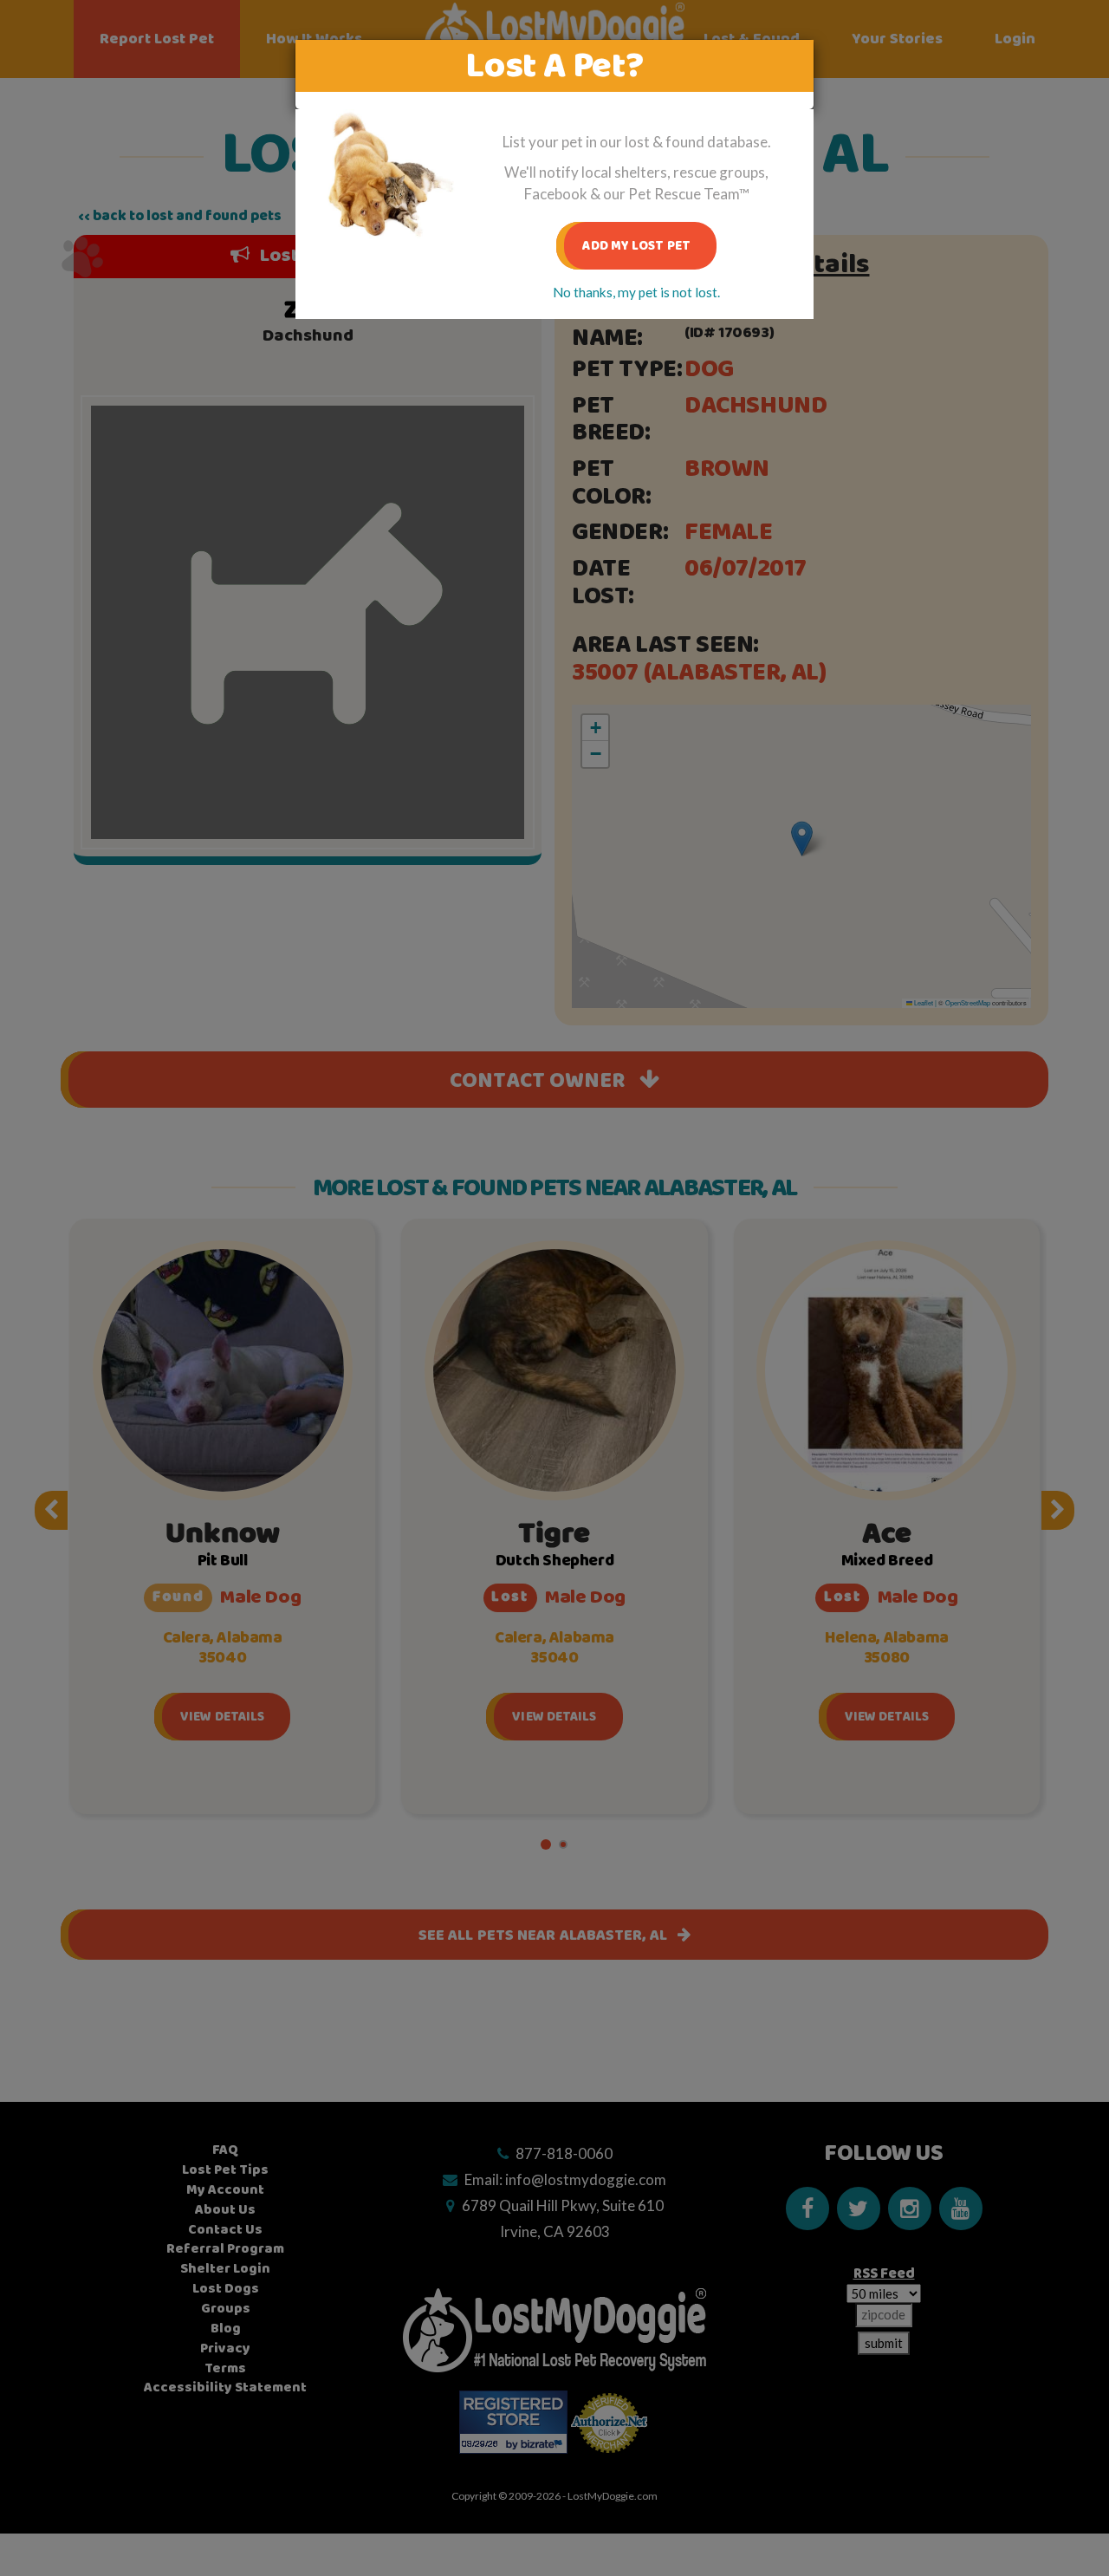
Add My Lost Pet (636, 246)
